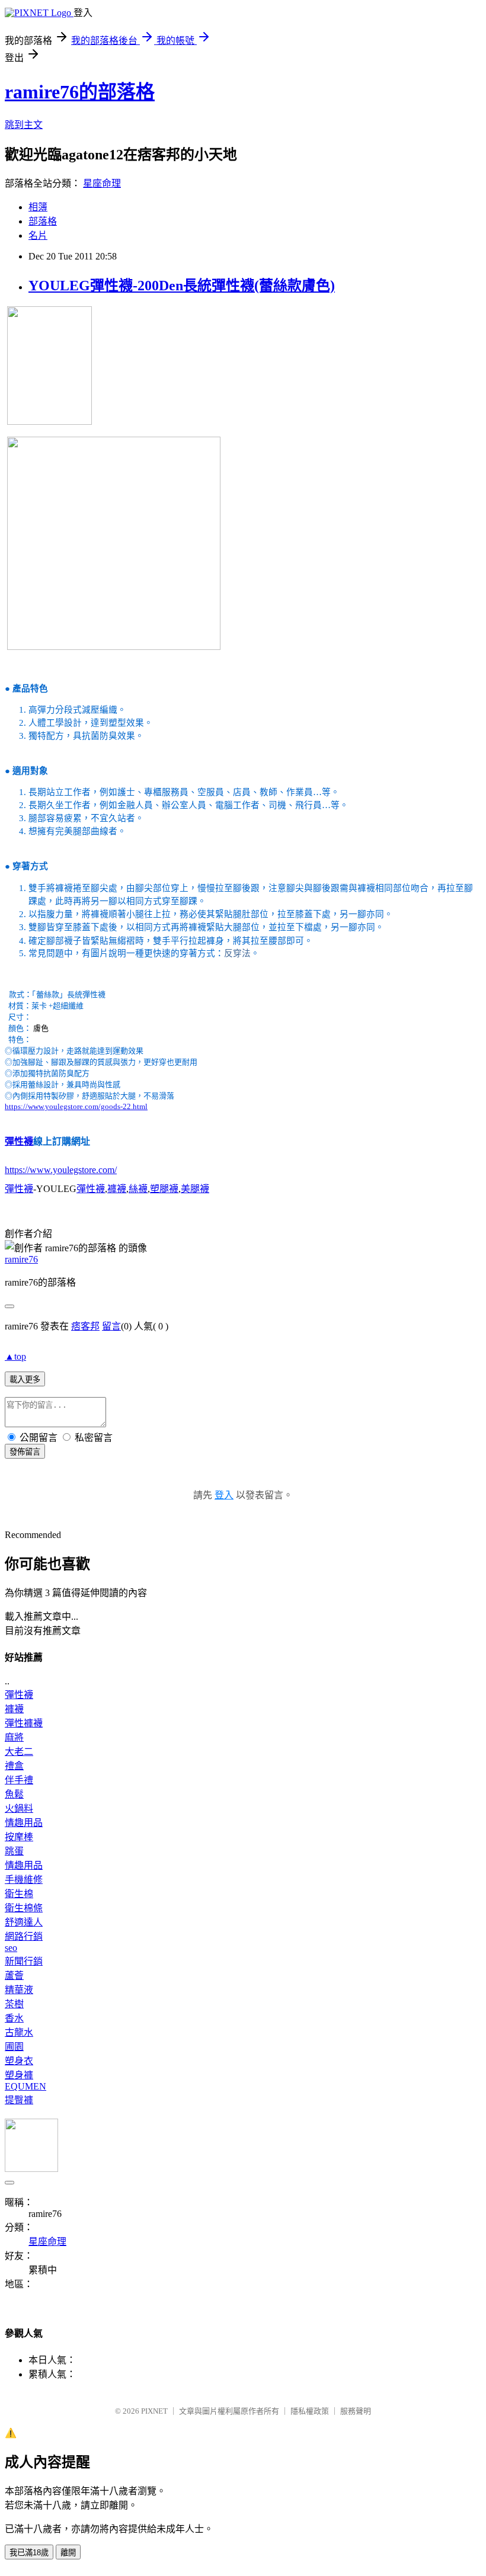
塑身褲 (19, 2075)
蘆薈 (14, 1976)
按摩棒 (19, 1837)
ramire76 (21, 1259)
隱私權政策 (310, 2411)
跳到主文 (24, 125)
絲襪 (138, 1189)
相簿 (38, 207)
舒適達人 (24, 1922)
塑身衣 (19, 2061)
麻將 (14, 1737)
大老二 (19, 1752)
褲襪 (117, 1189)
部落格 (43, 221)
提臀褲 (19, 2100)
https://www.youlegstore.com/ (61, 1170)
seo (11, 1948)
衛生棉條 (24, 1908)
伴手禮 (19, 1780)
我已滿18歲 (29, 2553)
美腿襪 (195, 1189)
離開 (68, 2553)
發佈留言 (25, 1452)
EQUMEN (25, 2086)
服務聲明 (356, 2411)
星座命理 (102, 183)
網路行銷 (24, 1936)
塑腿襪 (164, 1189)
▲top (15, 1356)
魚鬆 (14, 1794)
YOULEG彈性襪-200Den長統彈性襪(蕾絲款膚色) (182, 286)
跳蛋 (14, 1851)
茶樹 (14, 2004)
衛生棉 (19, 1894)
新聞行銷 (24, 1961)
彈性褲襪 (24, 1723)
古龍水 (19, 2032)
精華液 (19, 1990)
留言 (111, 1326)
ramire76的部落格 (80, 92)
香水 (14, 2018)
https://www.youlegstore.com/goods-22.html (76, 1106)
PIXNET (154, 2411)
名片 (38, 236)
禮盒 (14, 1766)
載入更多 (25, 1380)
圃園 (14, 2047)
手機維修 (24, 1880)
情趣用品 (24, 1823)
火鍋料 (19, 1808)
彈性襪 (19, 1141)
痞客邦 (85, 1326)
